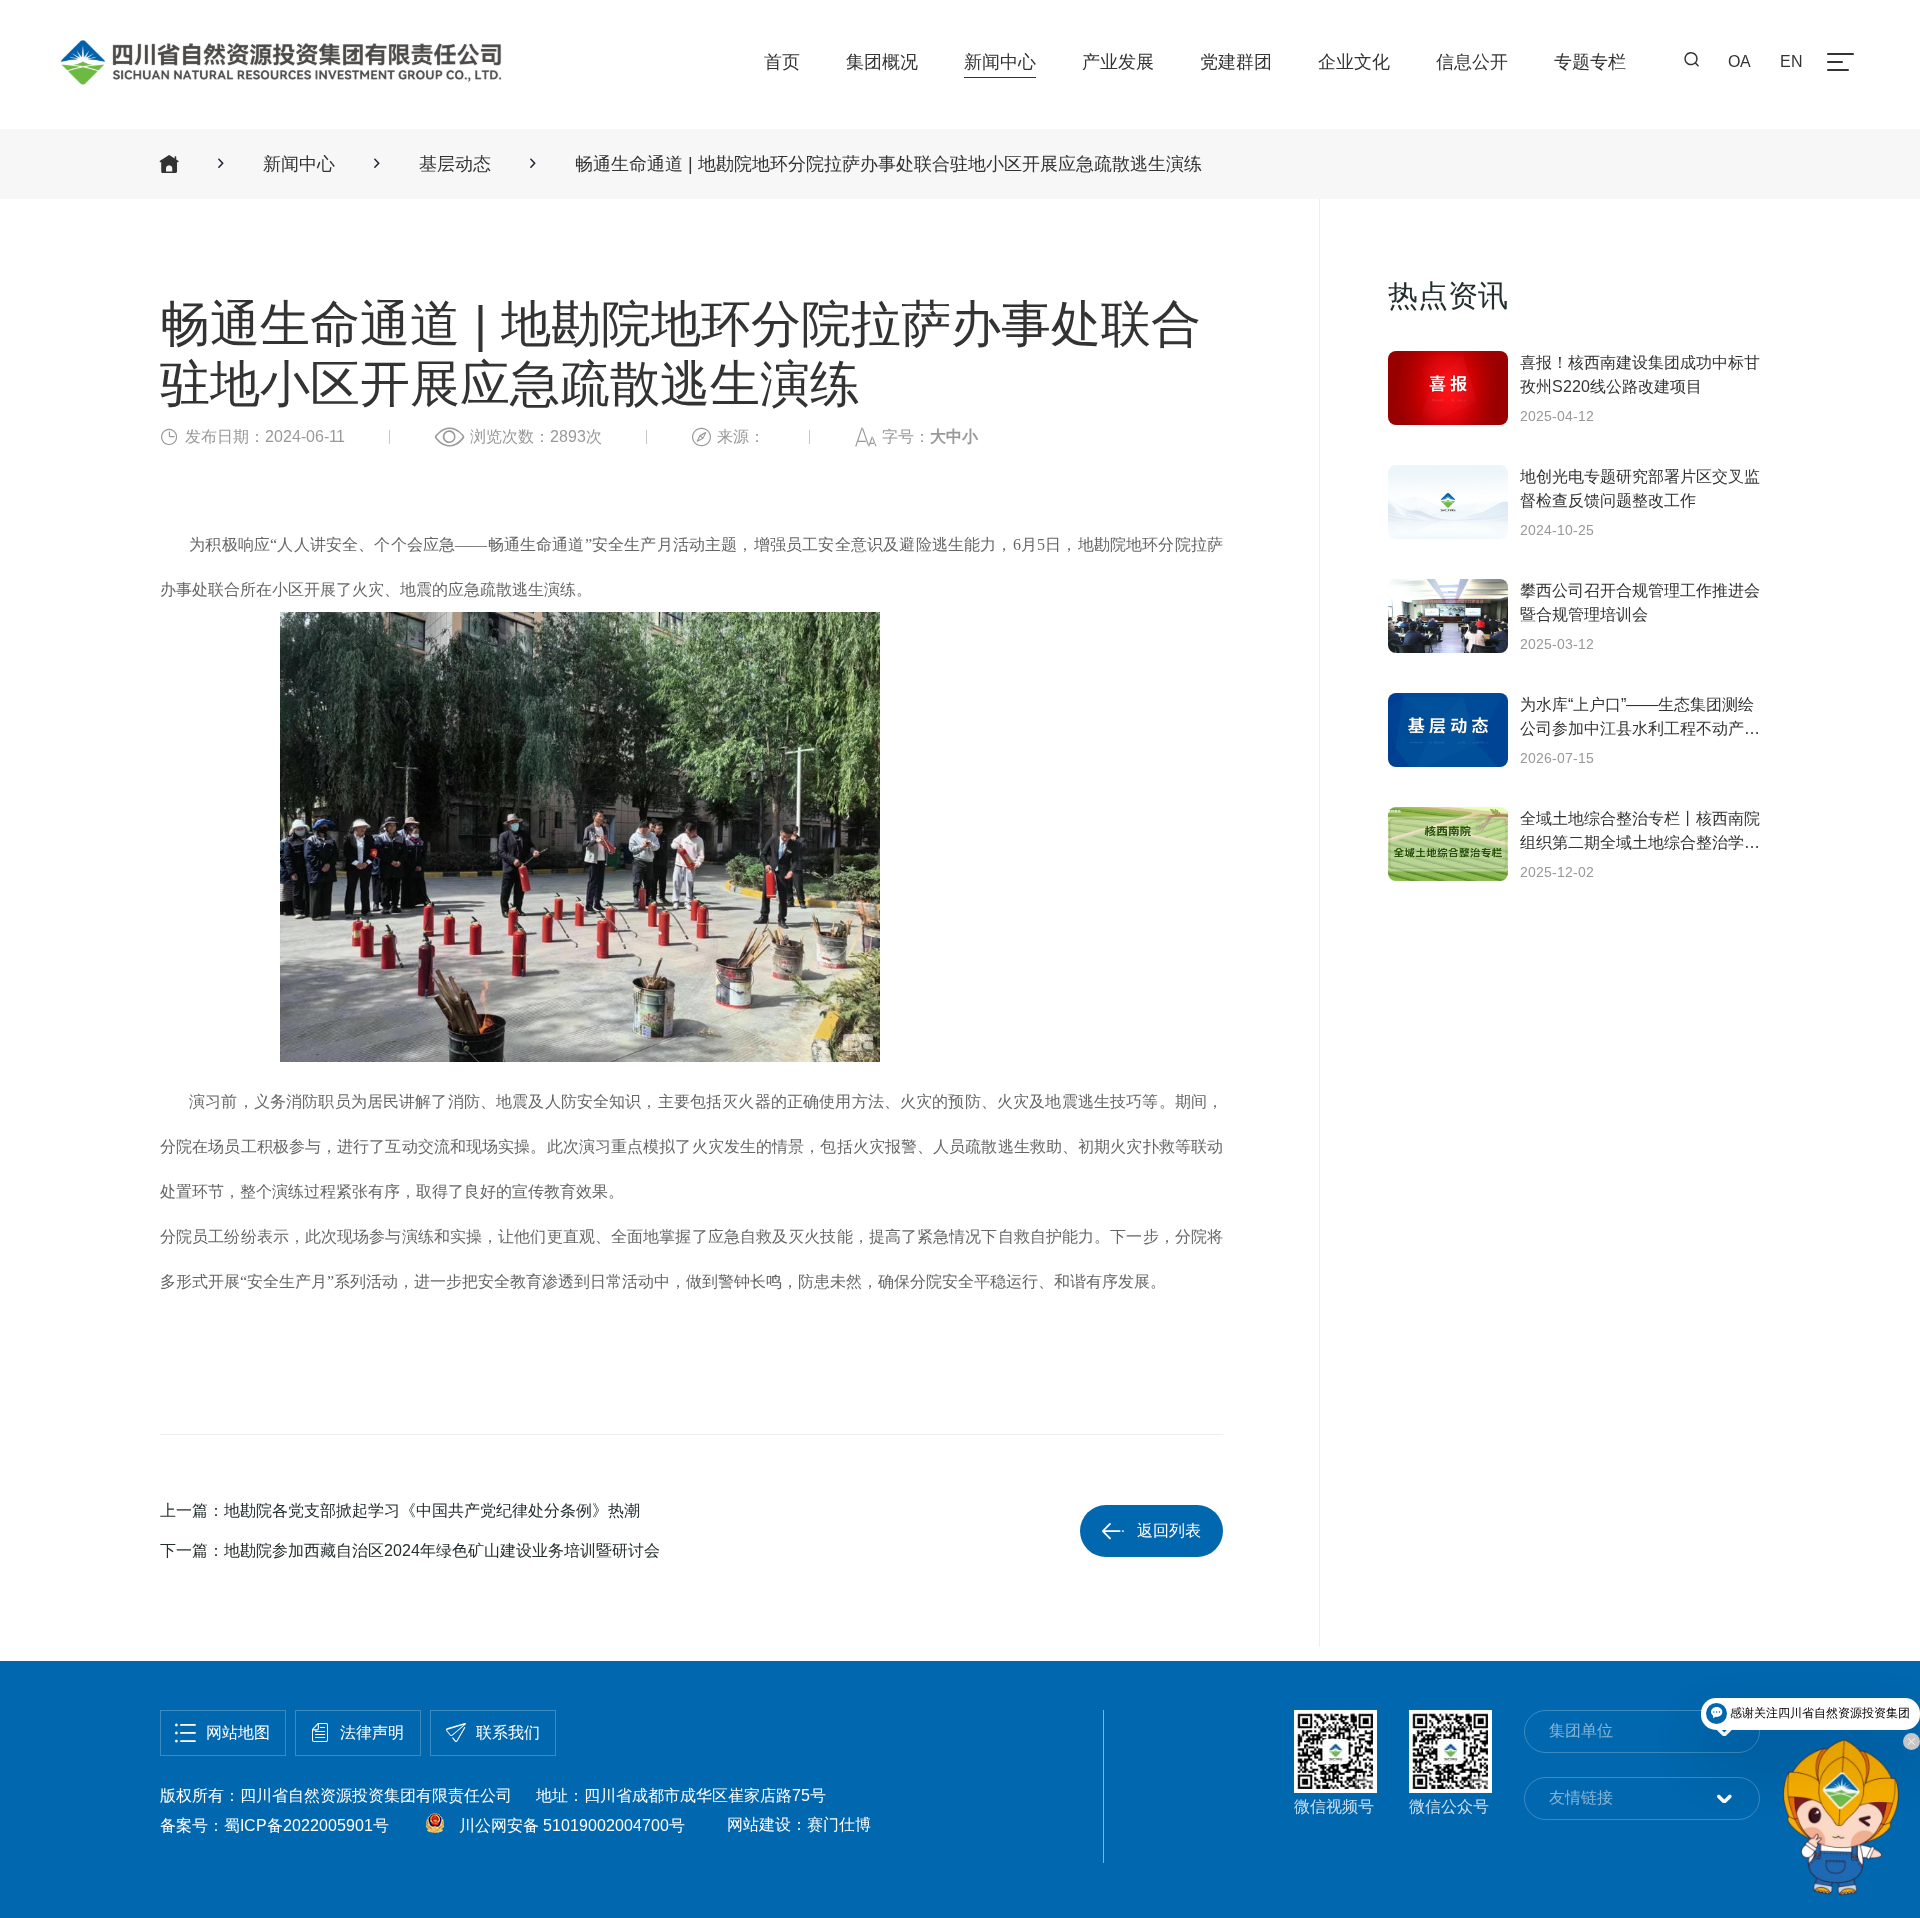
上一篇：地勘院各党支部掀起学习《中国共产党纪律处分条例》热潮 (400, 1510)
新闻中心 (1000, 62)
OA (1739, 61)
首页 (782, 62)
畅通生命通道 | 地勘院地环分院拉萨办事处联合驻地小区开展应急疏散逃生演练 (888, 164)
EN (1791, 61)
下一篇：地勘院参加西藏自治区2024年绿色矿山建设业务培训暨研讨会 (410, 1550)
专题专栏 (1590, 62)
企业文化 (1354, 62)
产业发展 (1118, 62)
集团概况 (882, 62)
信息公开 (1472, 62)
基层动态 (455, 164)
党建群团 (1236, 62)
